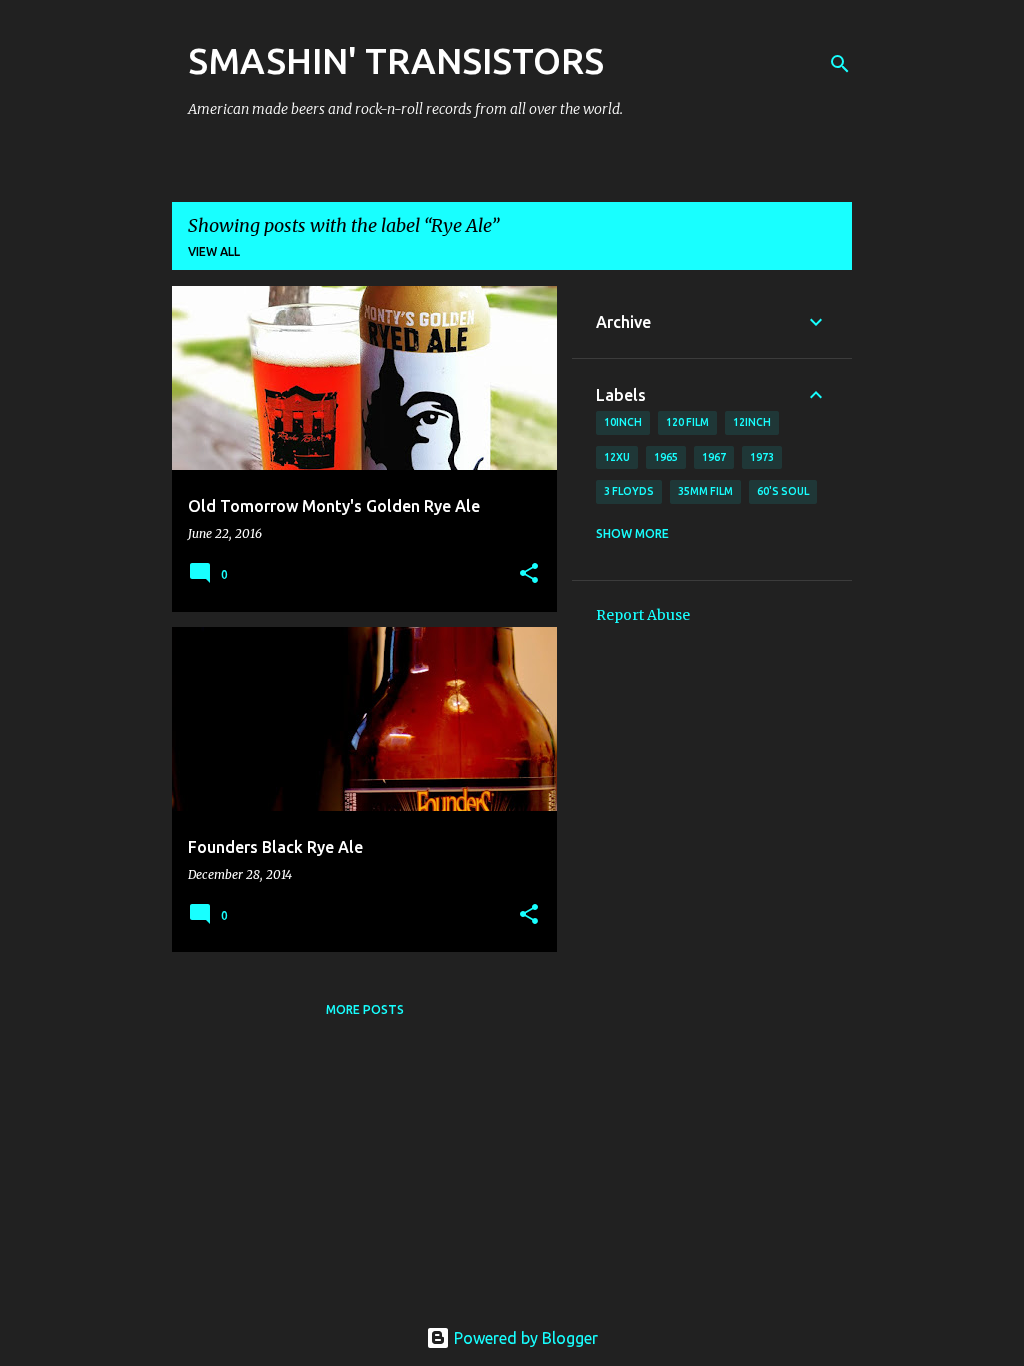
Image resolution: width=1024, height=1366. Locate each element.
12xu (617, 457)
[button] (529, 574)
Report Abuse (643, 615)
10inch (623, 422)
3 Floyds (629, 491)
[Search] (840, 64)
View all (214, 251)
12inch (752, 422)
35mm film (705, 491)
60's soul (783, 491)
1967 (714, 457)
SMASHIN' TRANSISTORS (396, 60)
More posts (365, 1009)
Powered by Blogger (524, 1338)
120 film (687, 422)
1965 (666, 457)
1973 (762, 457)
